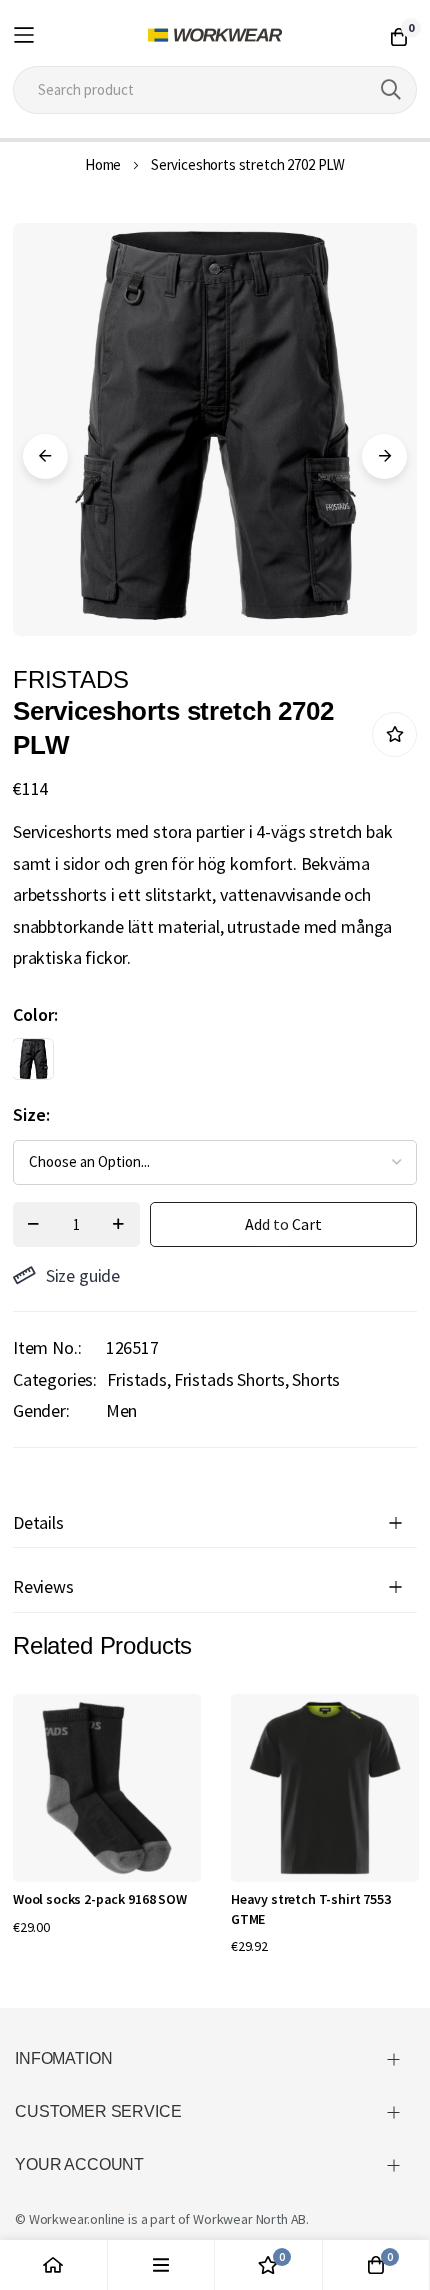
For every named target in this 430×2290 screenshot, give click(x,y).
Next (384, 456)
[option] (33, 1059)
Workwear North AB (249, 2219)
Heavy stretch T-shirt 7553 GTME (311, 1909)
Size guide (83, 1275)
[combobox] (215, 90)
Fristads (137, 1379)
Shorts (316, 1379)
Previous (45, 456)
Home (103, 164)
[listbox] (197, 1064)
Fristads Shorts (230, 1379)
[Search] (391, 90)
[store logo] (215, 35)
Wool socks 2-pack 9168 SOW (100, 1899)
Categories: (55, 1379)
